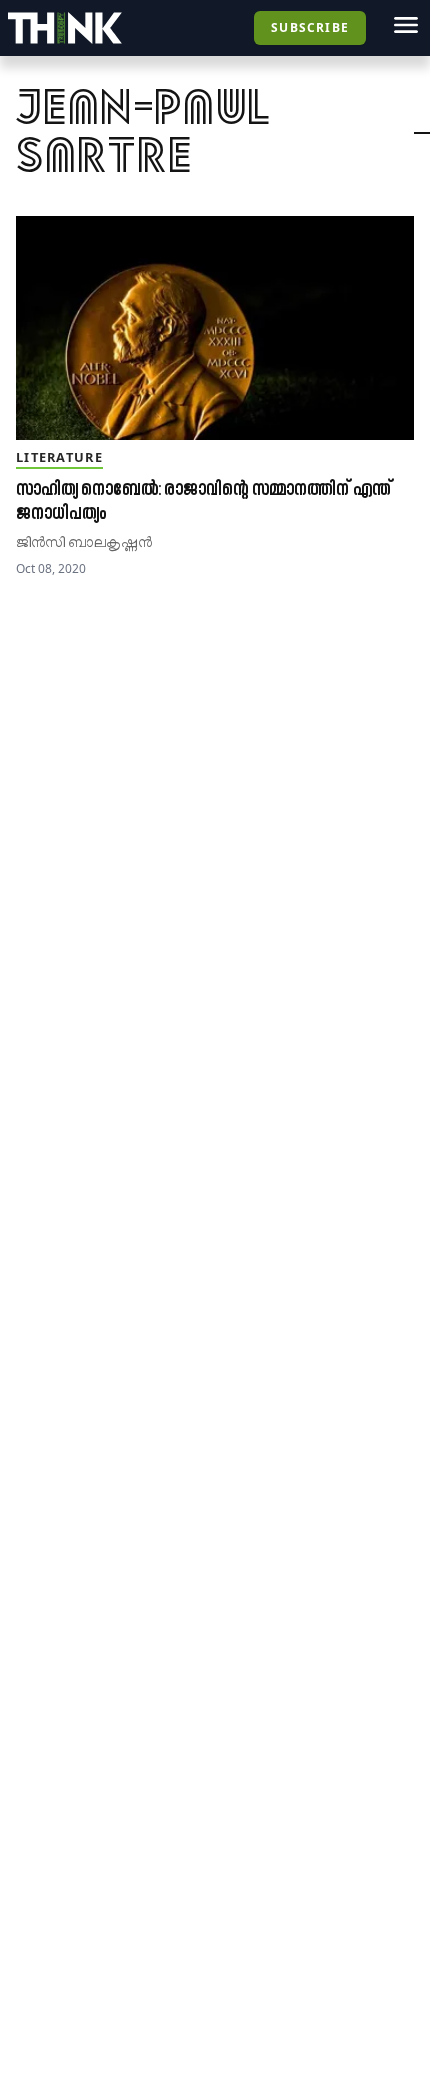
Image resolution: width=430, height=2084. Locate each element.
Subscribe (310, 27)
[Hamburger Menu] (406, 25)
